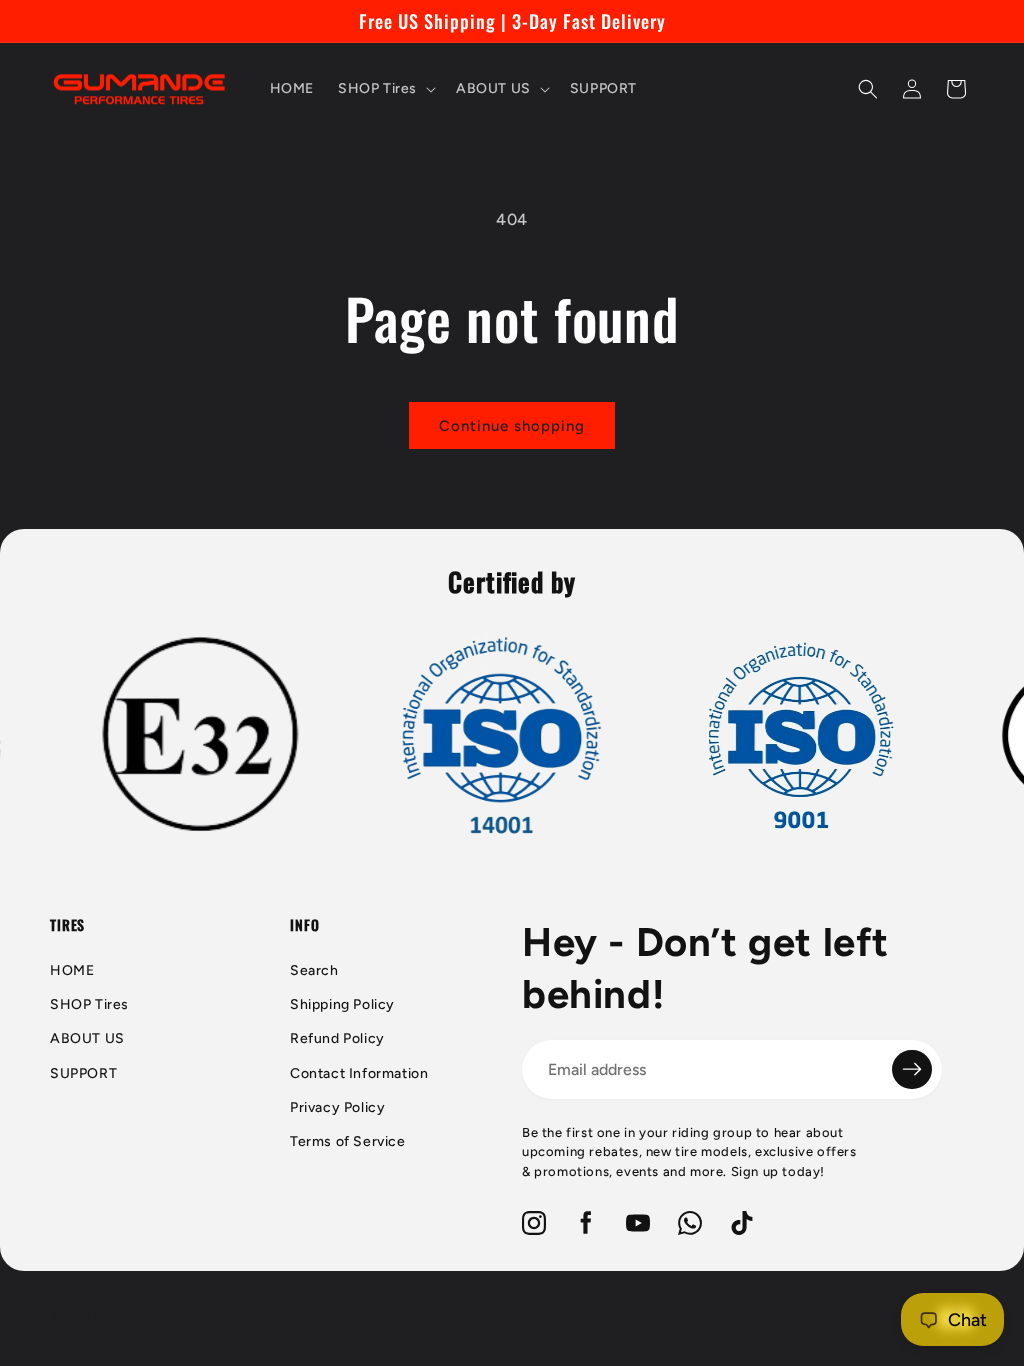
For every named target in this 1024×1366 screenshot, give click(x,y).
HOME (72, 970)
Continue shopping (512, 426)
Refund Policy (337, 1038)
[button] (385, 89)
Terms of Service (348, 1141)
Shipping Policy (342, 1004)
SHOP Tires (89, 1004)
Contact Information (359, 1073)
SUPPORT (83, 1073)
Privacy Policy (337, 1107)
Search (314, 970)
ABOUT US (87, 1038)
